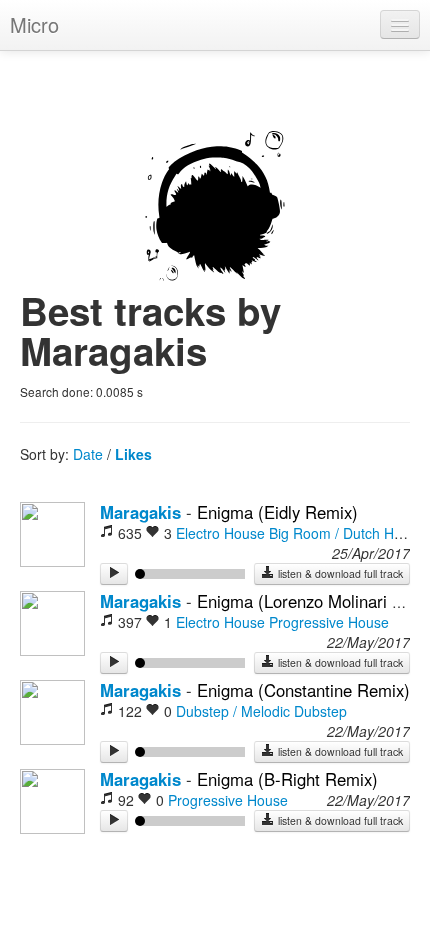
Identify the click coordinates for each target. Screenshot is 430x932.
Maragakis (140, 512)
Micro (34, 24)
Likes (133, 454)
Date (88, 454)
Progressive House (329, 622)
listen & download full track (339, 573)
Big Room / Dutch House (347, 533)
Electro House (220, 533)
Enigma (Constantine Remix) (303, 690)
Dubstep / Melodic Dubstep (261, 711)
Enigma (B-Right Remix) (287, 779)
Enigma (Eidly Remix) (277, 512)
